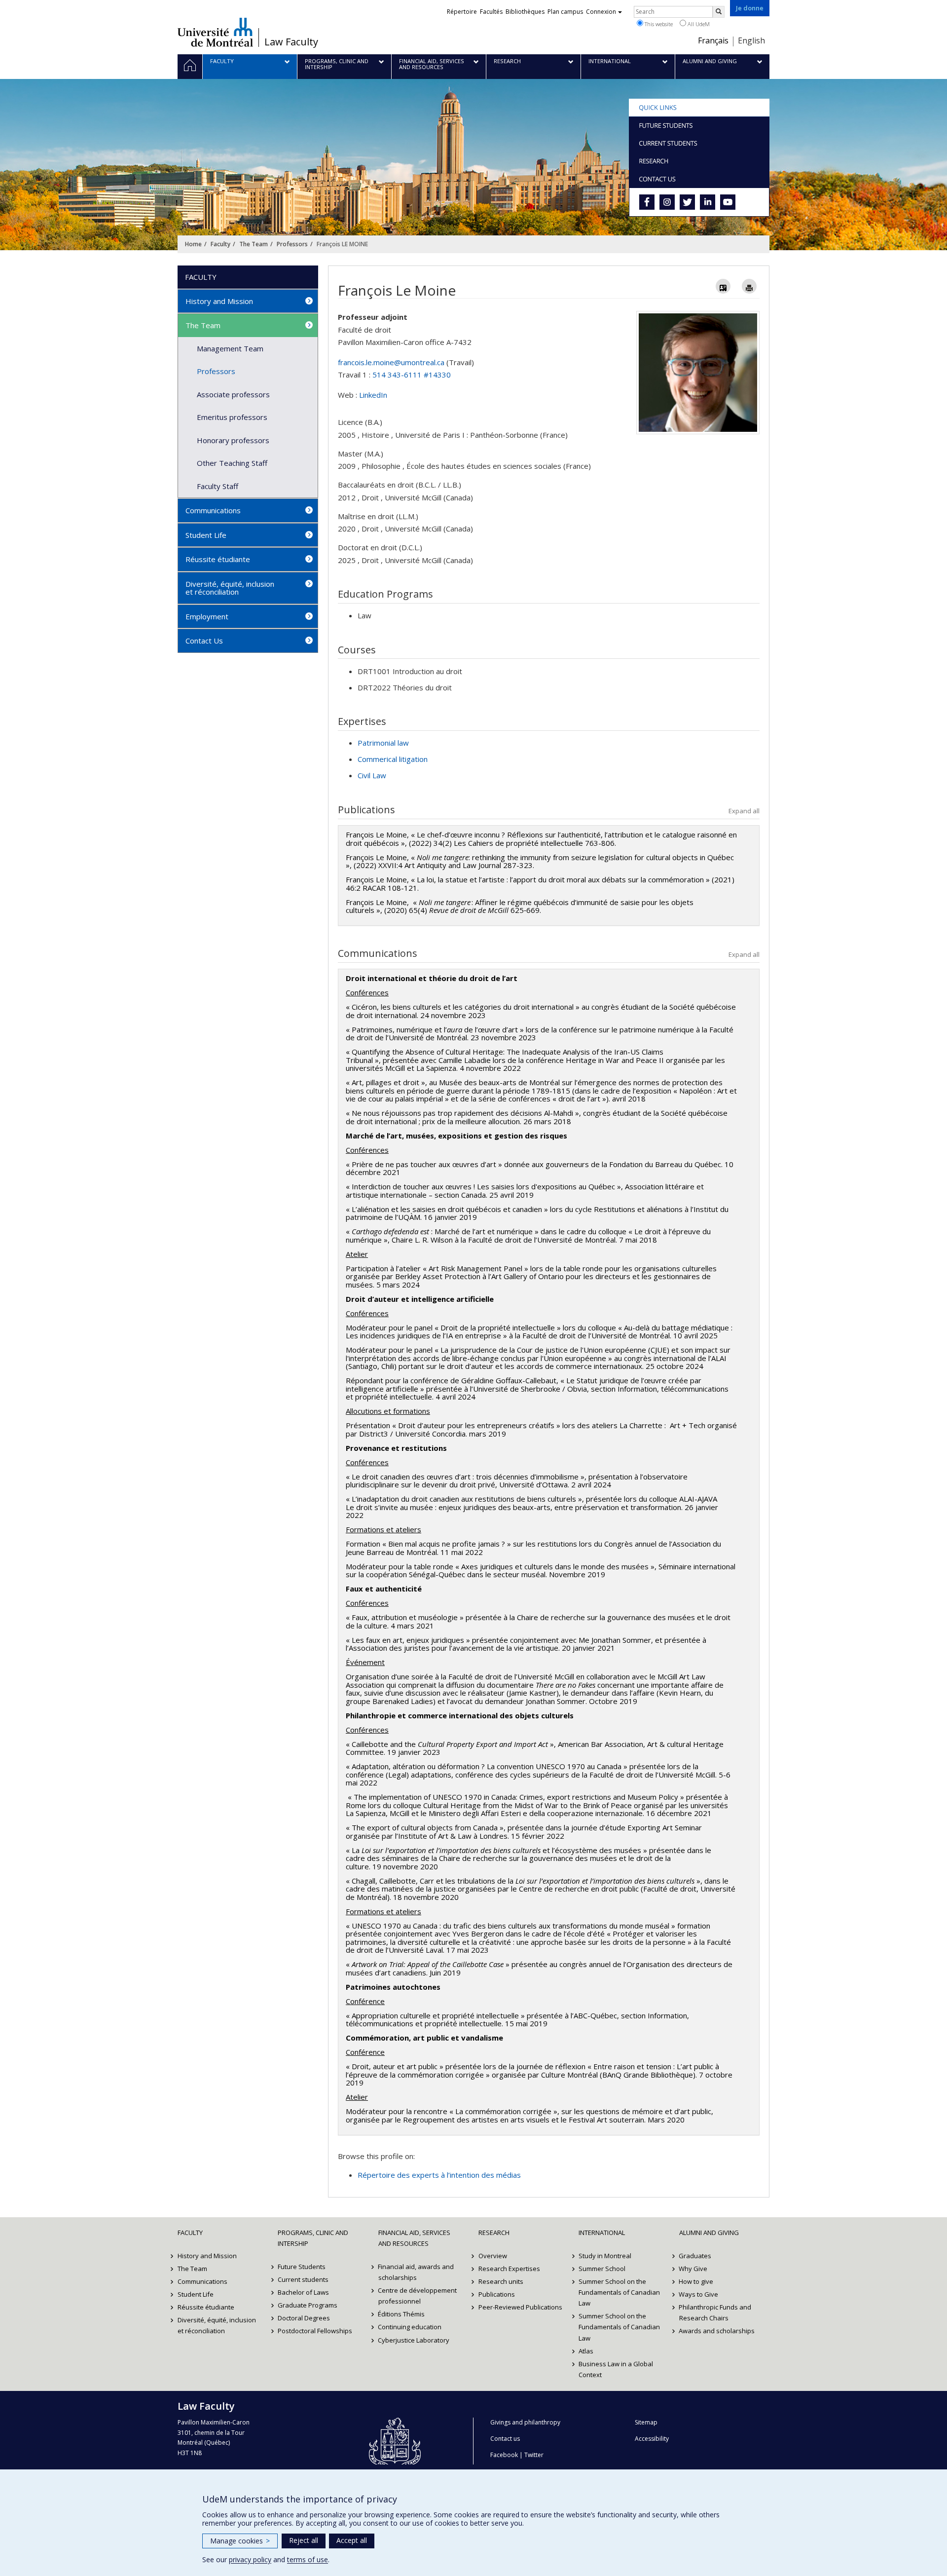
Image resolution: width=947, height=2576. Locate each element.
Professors (292, 244)
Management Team (230, 348)
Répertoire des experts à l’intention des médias (439, 2175)
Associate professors (233, 394)
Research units (501, 2281)
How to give (696, 2281)
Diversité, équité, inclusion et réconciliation (230, 588)
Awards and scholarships (717, 2331)
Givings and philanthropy (525, 2422)
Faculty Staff (218, 486)
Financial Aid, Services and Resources (414, 2238)
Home (193, 244)
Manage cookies (240, 2541)
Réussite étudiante (218, 559)
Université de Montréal (215, 32)
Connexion (601, 12)
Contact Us (204, 641)
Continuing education (410, 2327)
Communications (213, 510)
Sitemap (646, 2422)
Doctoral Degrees (304, 2318)
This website (658, 24)
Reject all (304, 2540)
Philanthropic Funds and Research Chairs (715, 2312)
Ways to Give (699, 2294)
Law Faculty (291, 42)
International (602, 2233)
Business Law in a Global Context (616, 2369)
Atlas (586, 2351)
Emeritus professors (232, 417)
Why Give (693, 2269)
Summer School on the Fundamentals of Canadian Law (619, 2292)
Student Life (206, 535)
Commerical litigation (393, 759)
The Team (254, 244)
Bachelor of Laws (303, 2292)
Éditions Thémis (402, 2314)
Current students (303, 2279)
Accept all (352, 2540)
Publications (497, 2294)
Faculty (220, 244)
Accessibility (652, 2439)
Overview (493, 2256)
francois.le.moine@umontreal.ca (391, 362)
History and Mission (219, 301)
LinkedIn (373, 395)
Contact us (505, 2439)
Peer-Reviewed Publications (520, 2307)
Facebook (504, 2455)
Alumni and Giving (709, 2233)
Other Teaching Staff (232, 463)
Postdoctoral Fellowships (315, 2331)
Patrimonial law (383, 743)
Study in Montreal (605, 2256)
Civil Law (372, 775)
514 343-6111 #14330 (412, 375)
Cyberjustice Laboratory (414, 2340)
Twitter (534, 2455)
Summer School (602, 2269)
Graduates (695, 2256)
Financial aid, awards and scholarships (416, 2272)
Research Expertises (509, 2269)
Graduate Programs (308, 2305)
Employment (207, 616)
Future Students (302, 2267)
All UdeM (698, 24)
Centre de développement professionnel (418, 2296)
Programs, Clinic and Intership (313, 2238)
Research (494, 2233)
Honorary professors (233, 440)
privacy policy (250, 2559)
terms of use (308, 2559)
